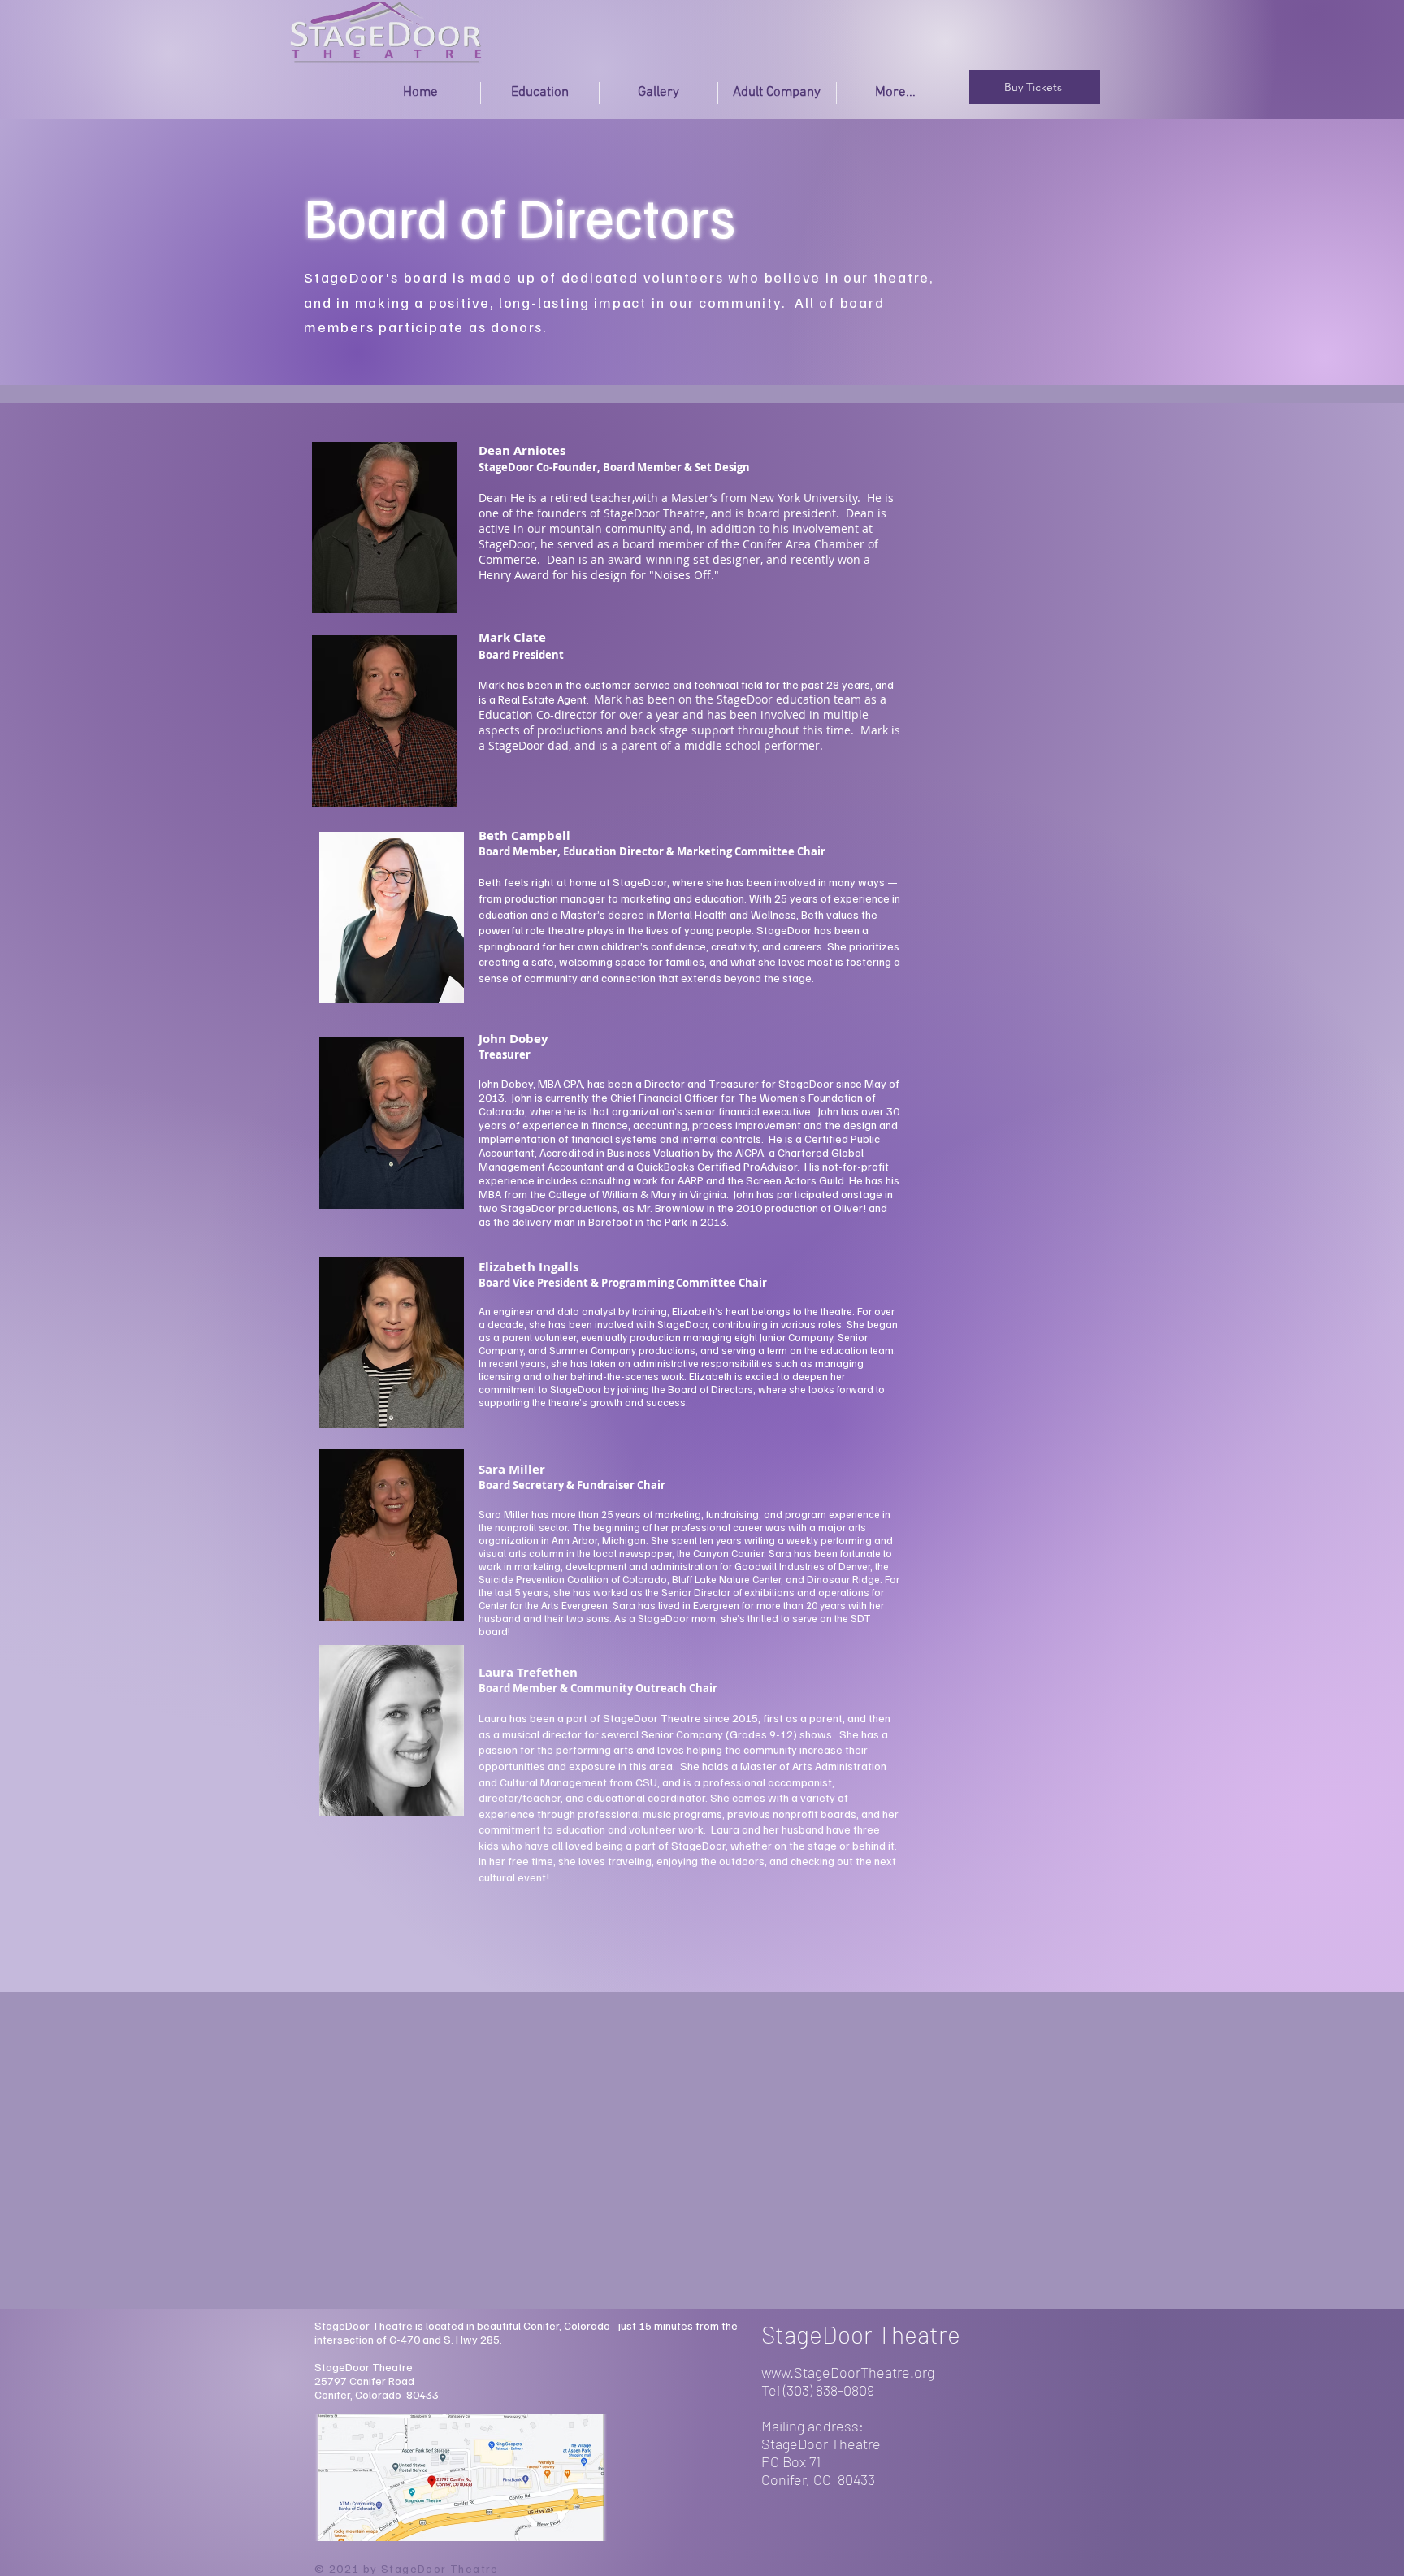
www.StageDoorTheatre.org (848, 2372)
